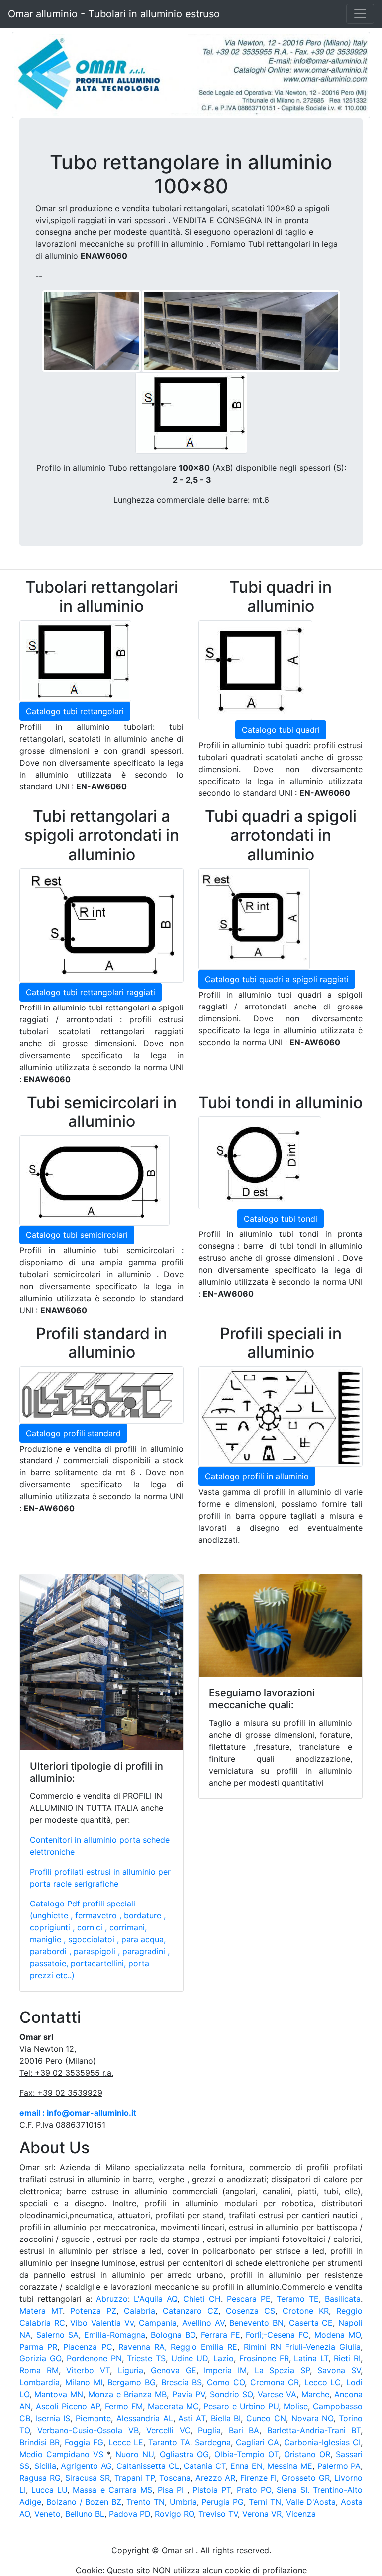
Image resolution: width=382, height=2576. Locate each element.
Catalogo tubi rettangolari (75, 711)
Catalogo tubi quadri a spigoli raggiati (277, 979)
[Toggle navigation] (360, 14)
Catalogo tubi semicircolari (77, 1235)
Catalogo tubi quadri (281, 730)
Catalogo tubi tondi (281, 1219)
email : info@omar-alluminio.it (78, 2113)
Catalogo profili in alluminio (257, 1476)
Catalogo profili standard (73, 1433)
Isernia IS (53, 2418)
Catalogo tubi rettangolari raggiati (91, 992)
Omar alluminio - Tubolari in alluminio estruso (114, 14)
